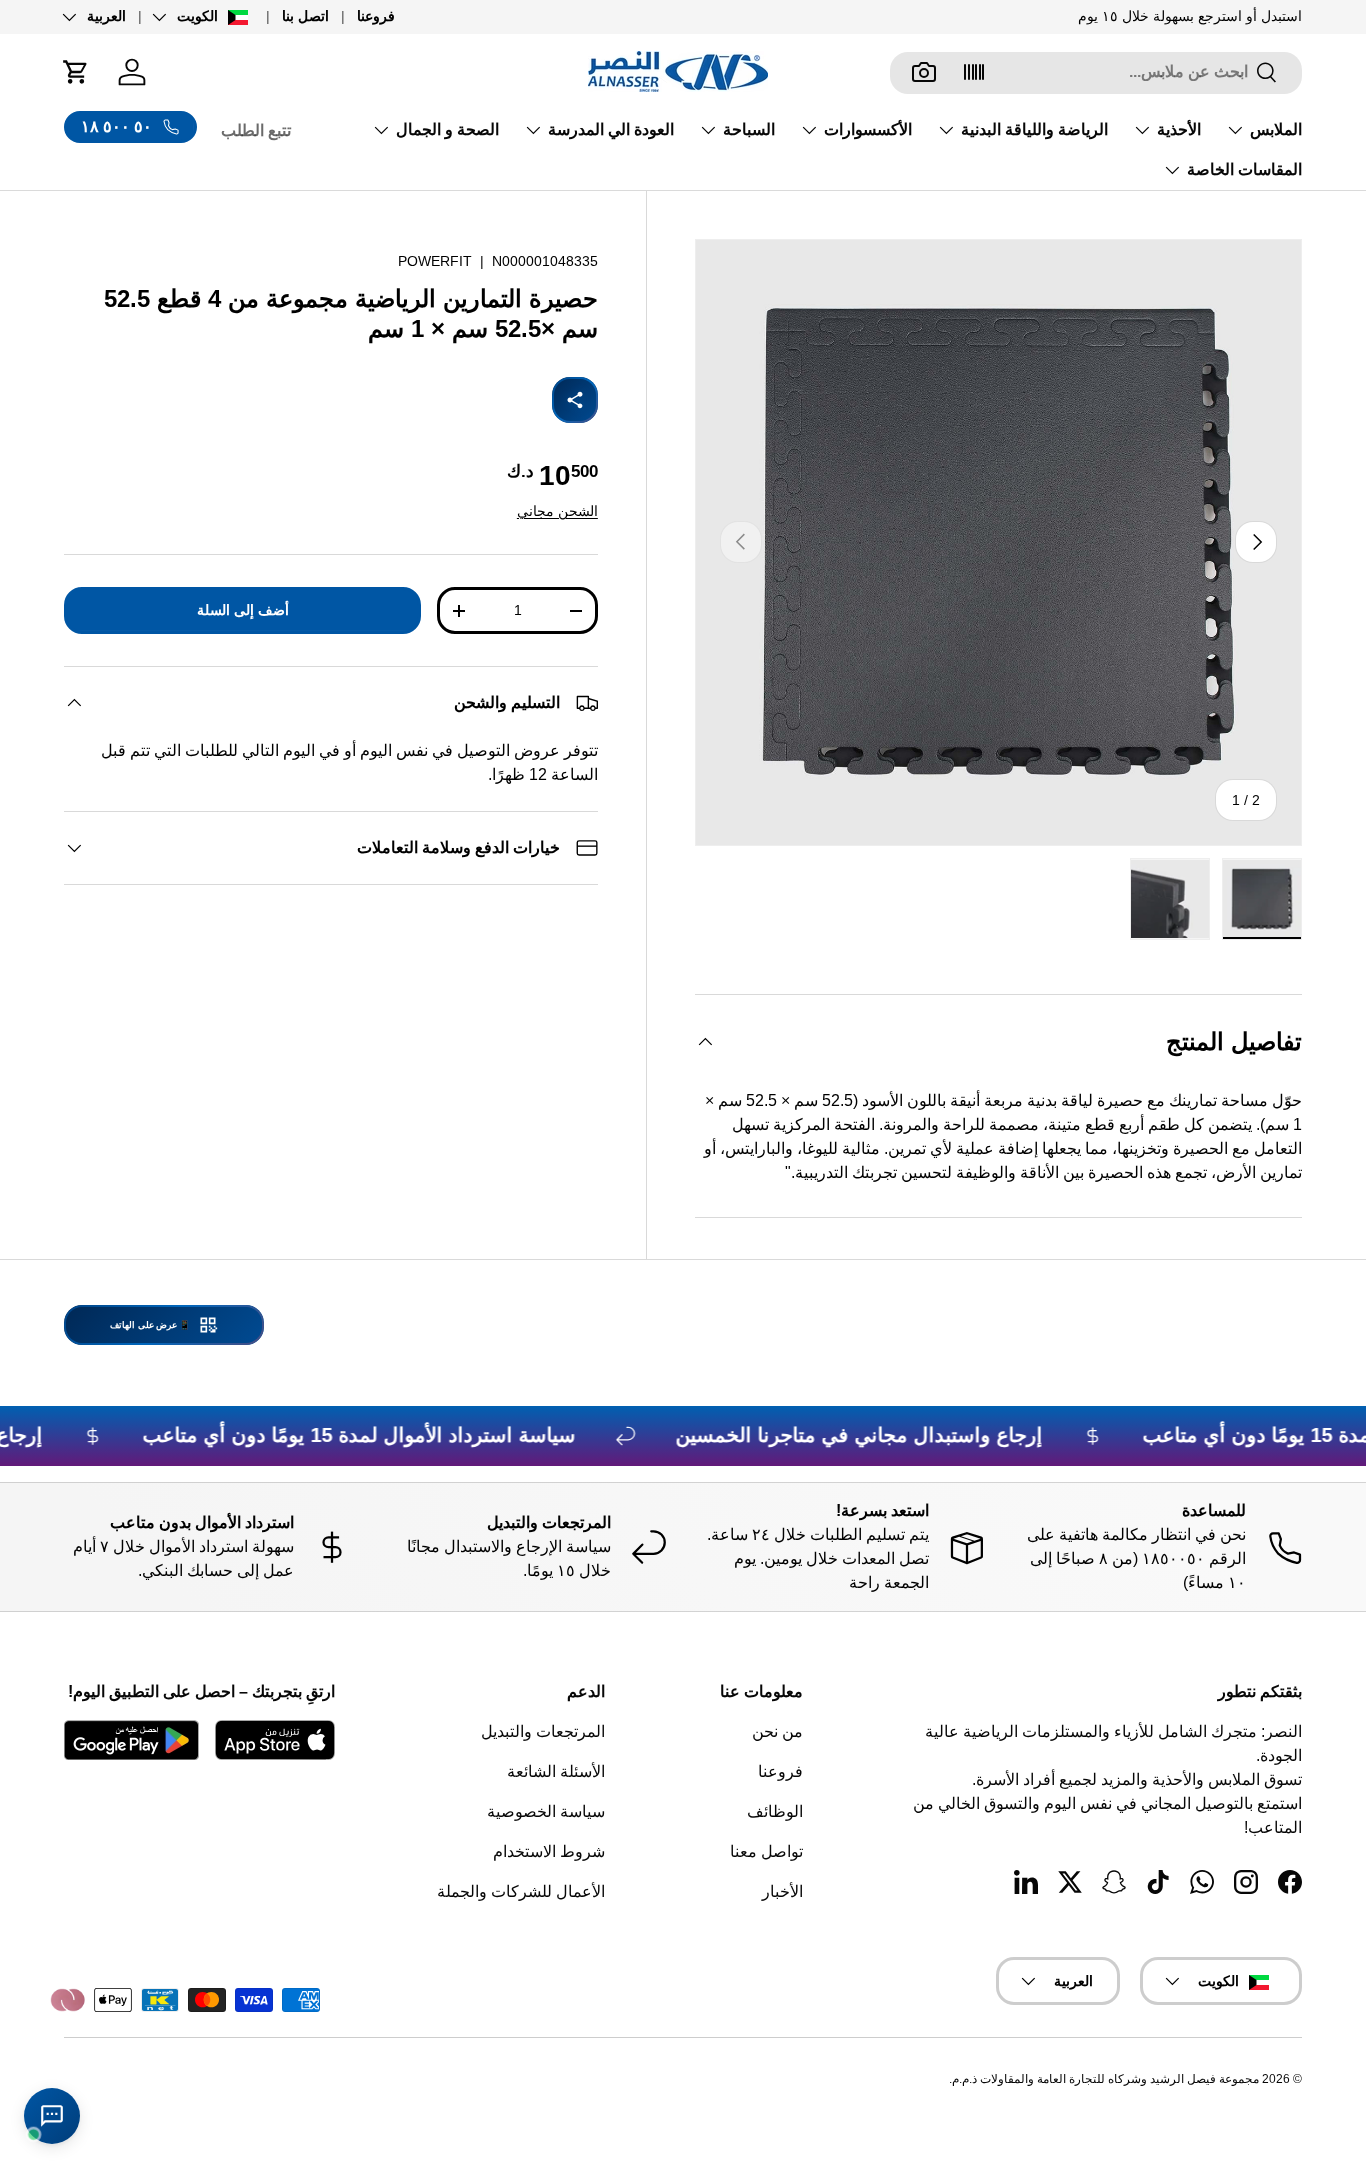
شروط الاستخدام (549, 1851)
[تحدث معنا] (52, 2116)
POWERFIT (435, 261)
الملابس (1276, 129)
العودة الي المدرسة (611, 129)
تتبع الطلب (256, 130)
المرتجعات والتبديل (543, 1731)
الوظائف (775, 1811)
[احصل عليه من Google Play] (131, 1740)
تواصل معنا (766, 1851)
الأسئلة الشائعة (556, 1771)
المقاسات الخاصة (1244, 169)
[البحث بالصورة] (924, 72)
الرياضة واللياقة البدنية (1034, 129)
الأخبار (782, 1891)
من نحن (777, 1731)
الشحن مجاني (557, 511)
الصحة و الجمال (447, 129)
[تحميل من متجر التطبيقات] (275, 1740)
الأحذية (1179, 129)
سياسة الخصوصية (546, 1811)
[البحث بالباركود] (974, 72)
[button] (76, 72)
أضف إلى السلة (243, 610)
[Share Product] (575, 400)
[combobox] (1096, 72)
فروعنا (376, 16)
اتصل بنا (305, 16)
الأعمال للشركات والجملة (521, 1891)
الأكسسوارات (868, 129)
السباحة (749, 129)
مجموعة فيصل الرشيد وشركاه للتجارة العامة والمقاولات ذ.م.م (1105, 2079)
